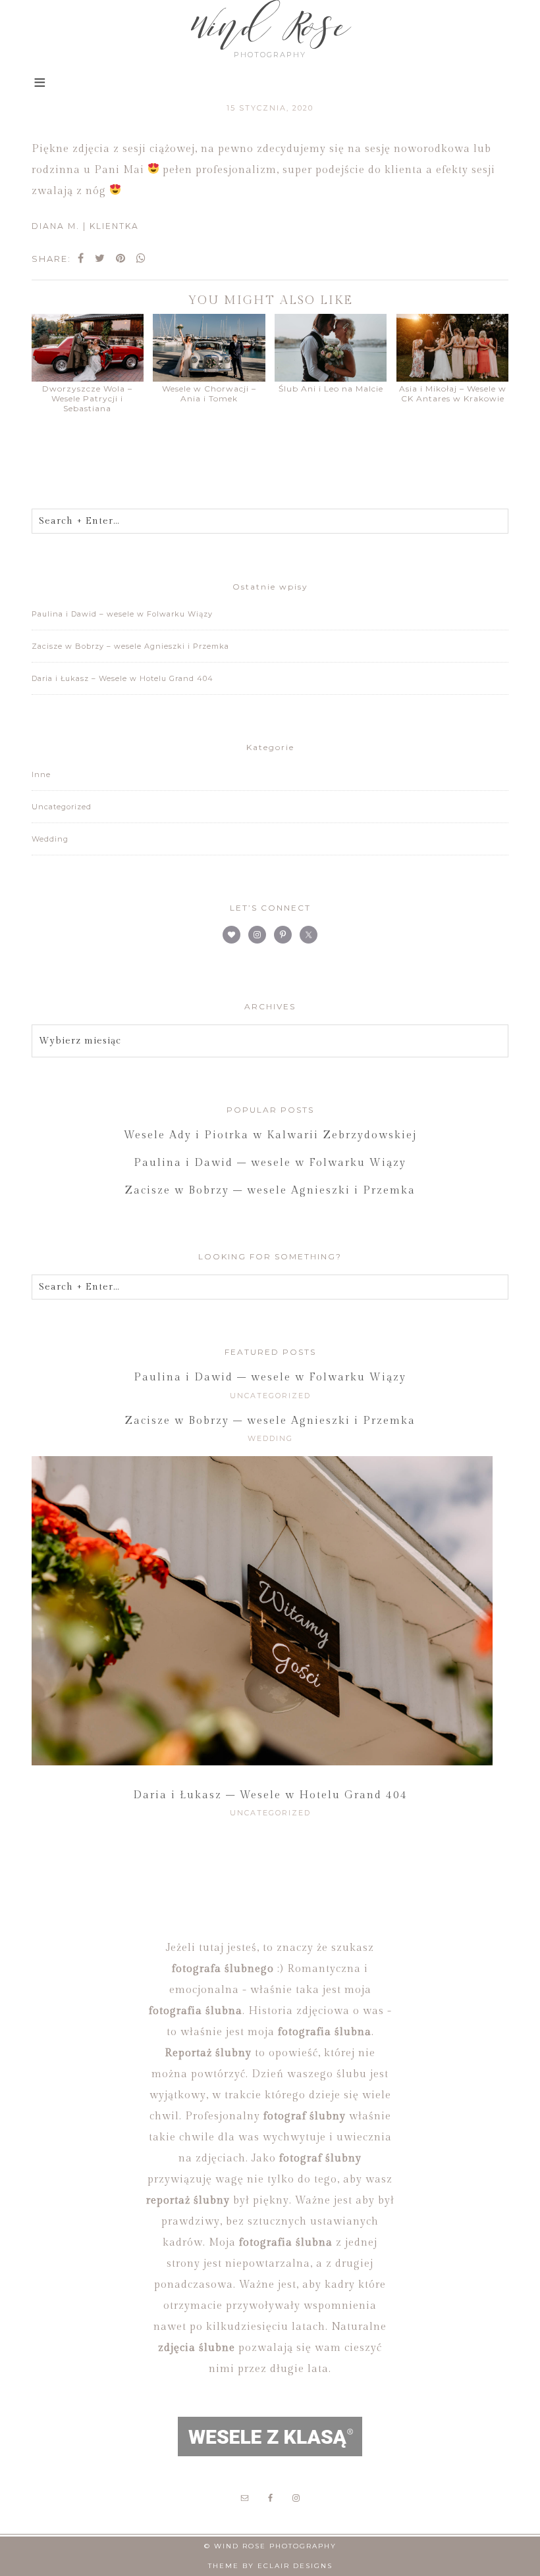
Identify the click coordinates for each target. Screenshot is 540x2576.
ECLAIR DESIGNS (295, 2566)
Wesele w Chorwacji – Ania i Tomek (209, 393)
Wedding (50, 839)
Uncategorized (62, 807)
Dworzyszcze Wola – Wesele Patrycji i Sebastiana (87, 398)
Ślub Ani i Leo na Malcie (331, 389)
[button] (40, 84)
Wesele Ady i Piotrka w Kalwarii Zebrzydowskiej (270, 1135)
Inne (41, 774)
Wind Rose (270, 26)
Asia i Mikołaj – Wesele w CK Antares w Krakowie (453, 393)
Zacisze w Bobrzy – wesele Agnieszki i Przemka (130, 646)
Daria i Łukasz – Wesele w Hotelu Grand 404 (122, 678)
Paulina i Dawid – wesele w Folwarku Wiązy (122, 614)
